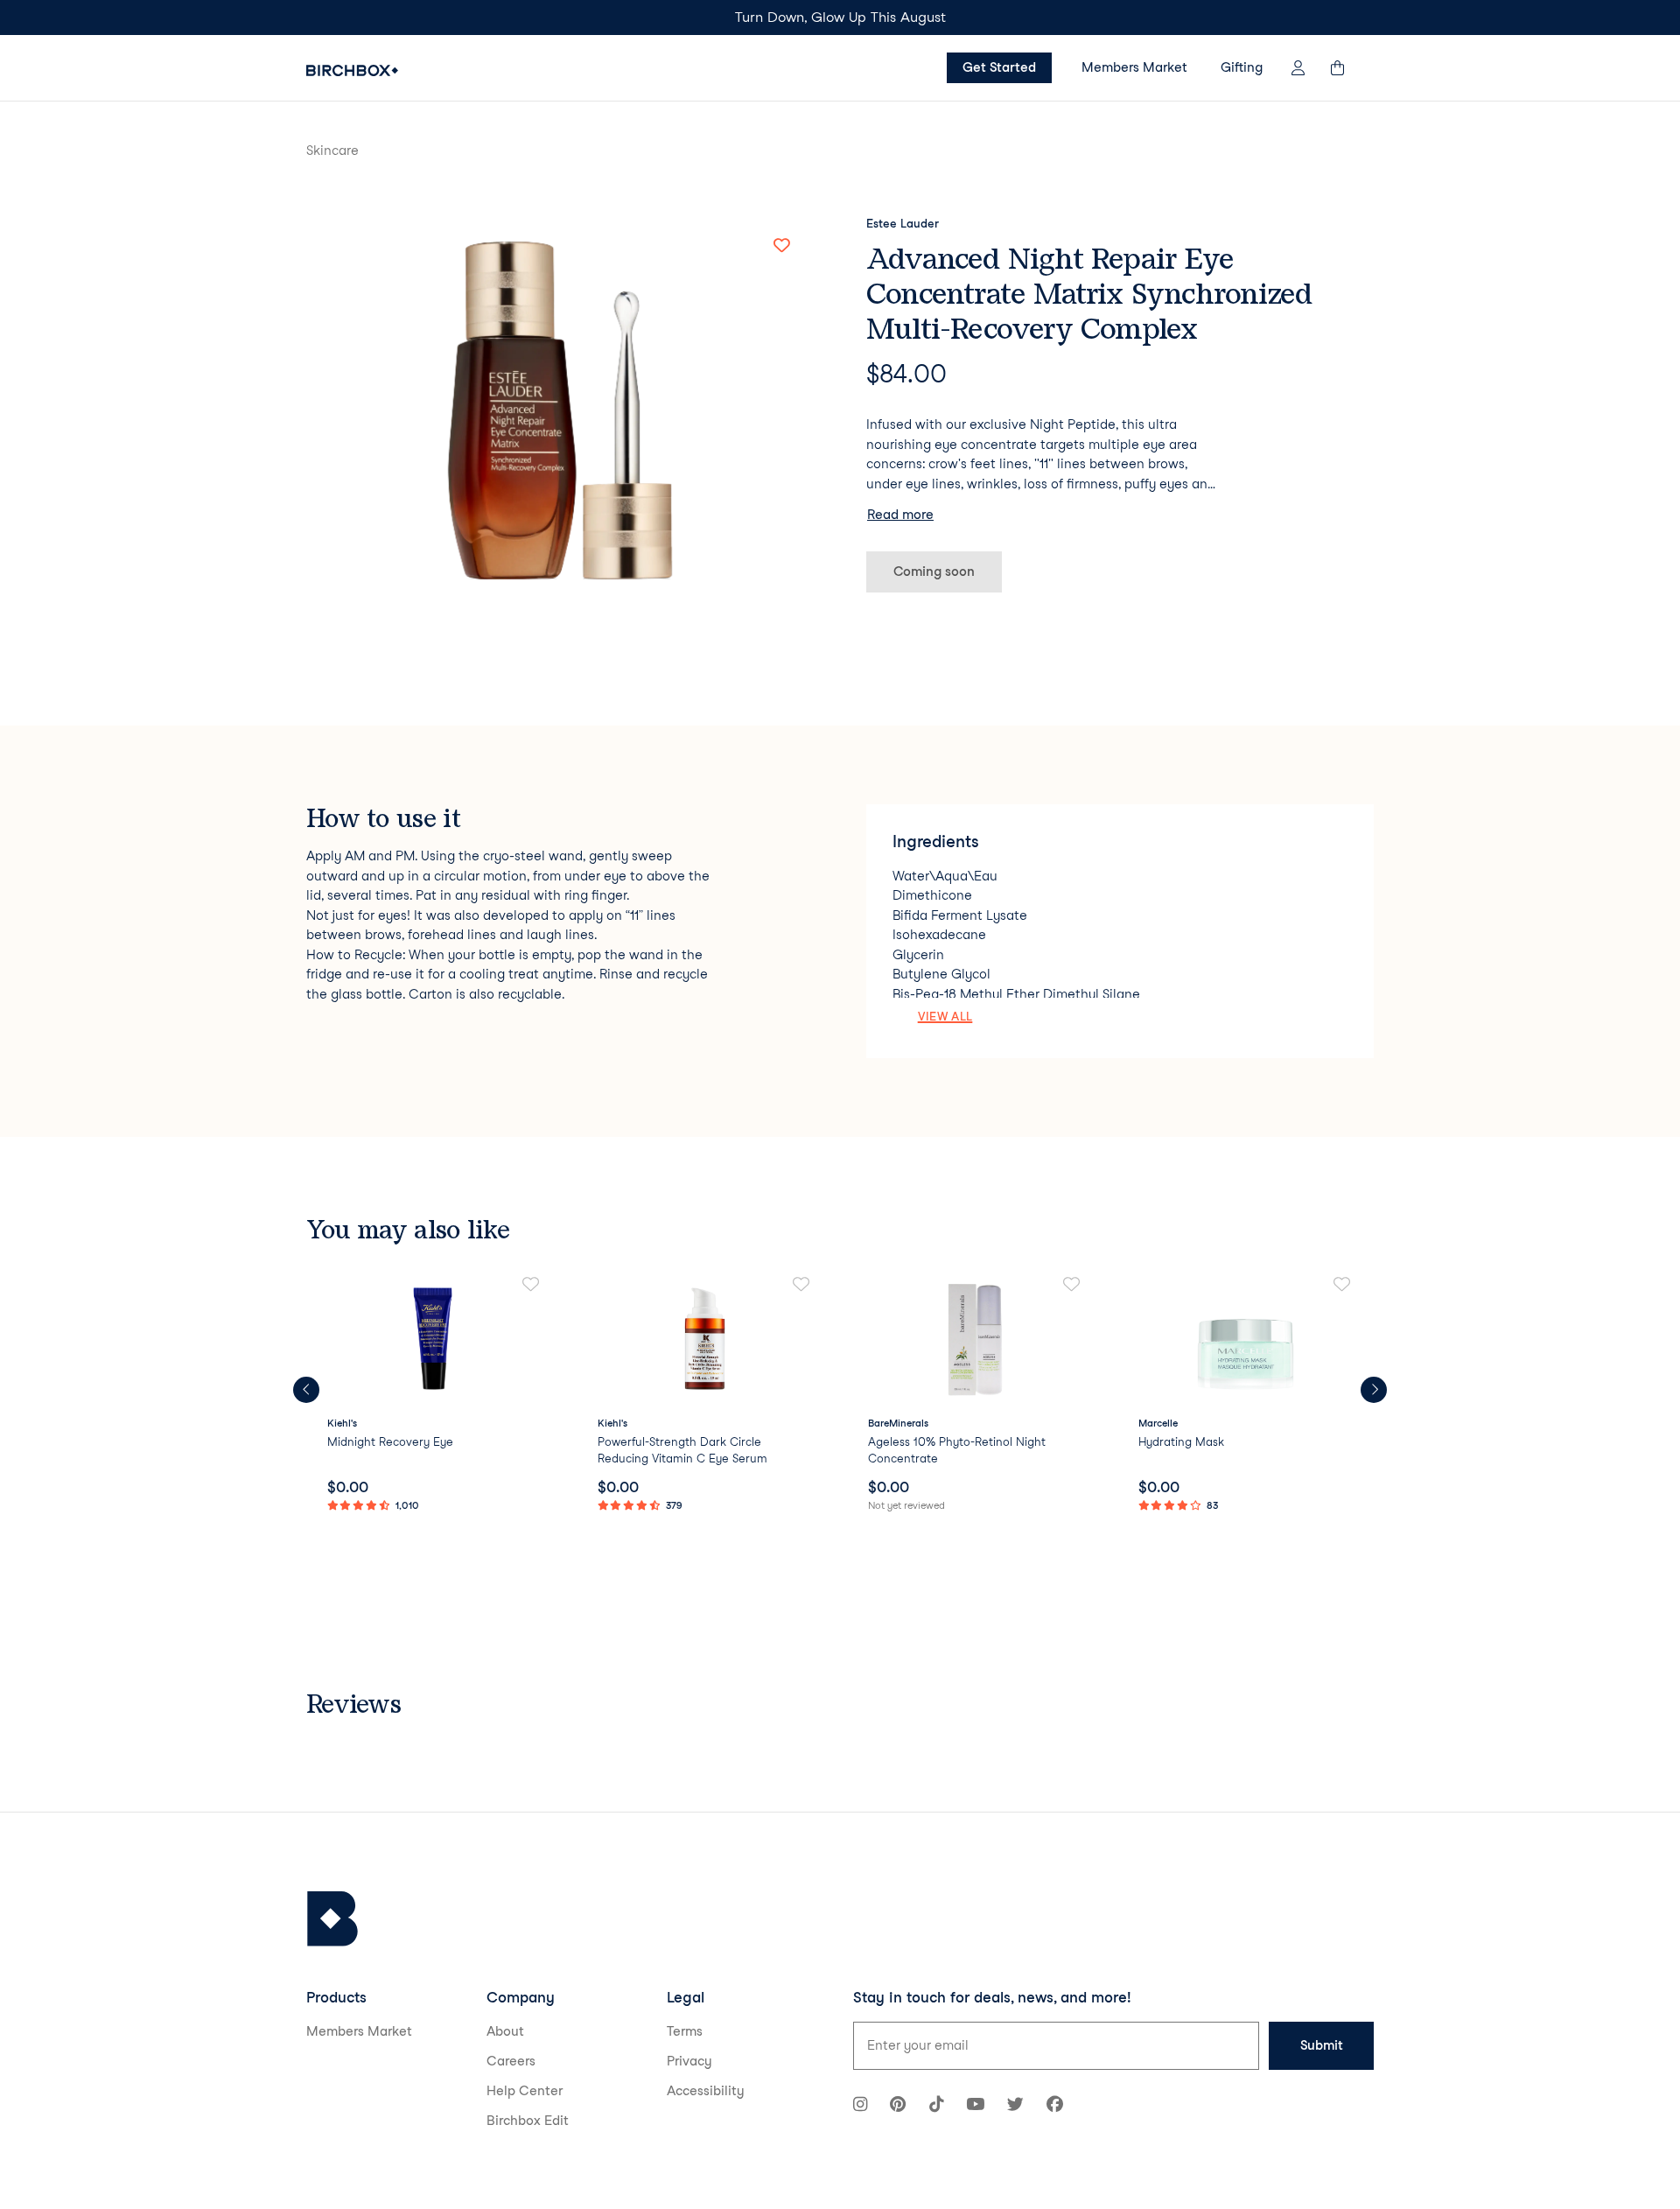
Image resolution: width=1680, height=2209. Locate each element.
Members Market (1134, 67)
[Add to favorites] (781, 246)
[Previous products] (306, 1390)
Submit (1322, 2045)
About (505, 2031)
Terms (685, 2031)
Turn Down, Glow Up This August (840, 17)
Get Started (999, 67)
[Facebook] (1055, 2106)
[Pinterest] (898, 2106)
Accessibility (706, 2091)
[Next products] (1374, 1390)
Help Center (525, 2091)
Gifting (1242, 67)
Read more (900, 515)
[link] (434, 1396)
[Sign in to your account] (1298, 68)
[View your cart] (1346, 68)
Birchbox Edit (528, 2121)
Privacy (689, 2061)
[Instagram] (860, 2106)
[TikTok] (936, 2106)
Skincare (332, 151)
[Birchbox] (332, 1919)
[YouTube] (975, 2106)
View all (945, 1016)
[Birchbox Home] (352, 70)
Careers (511, 2061)
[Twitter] (1015, 2106)
